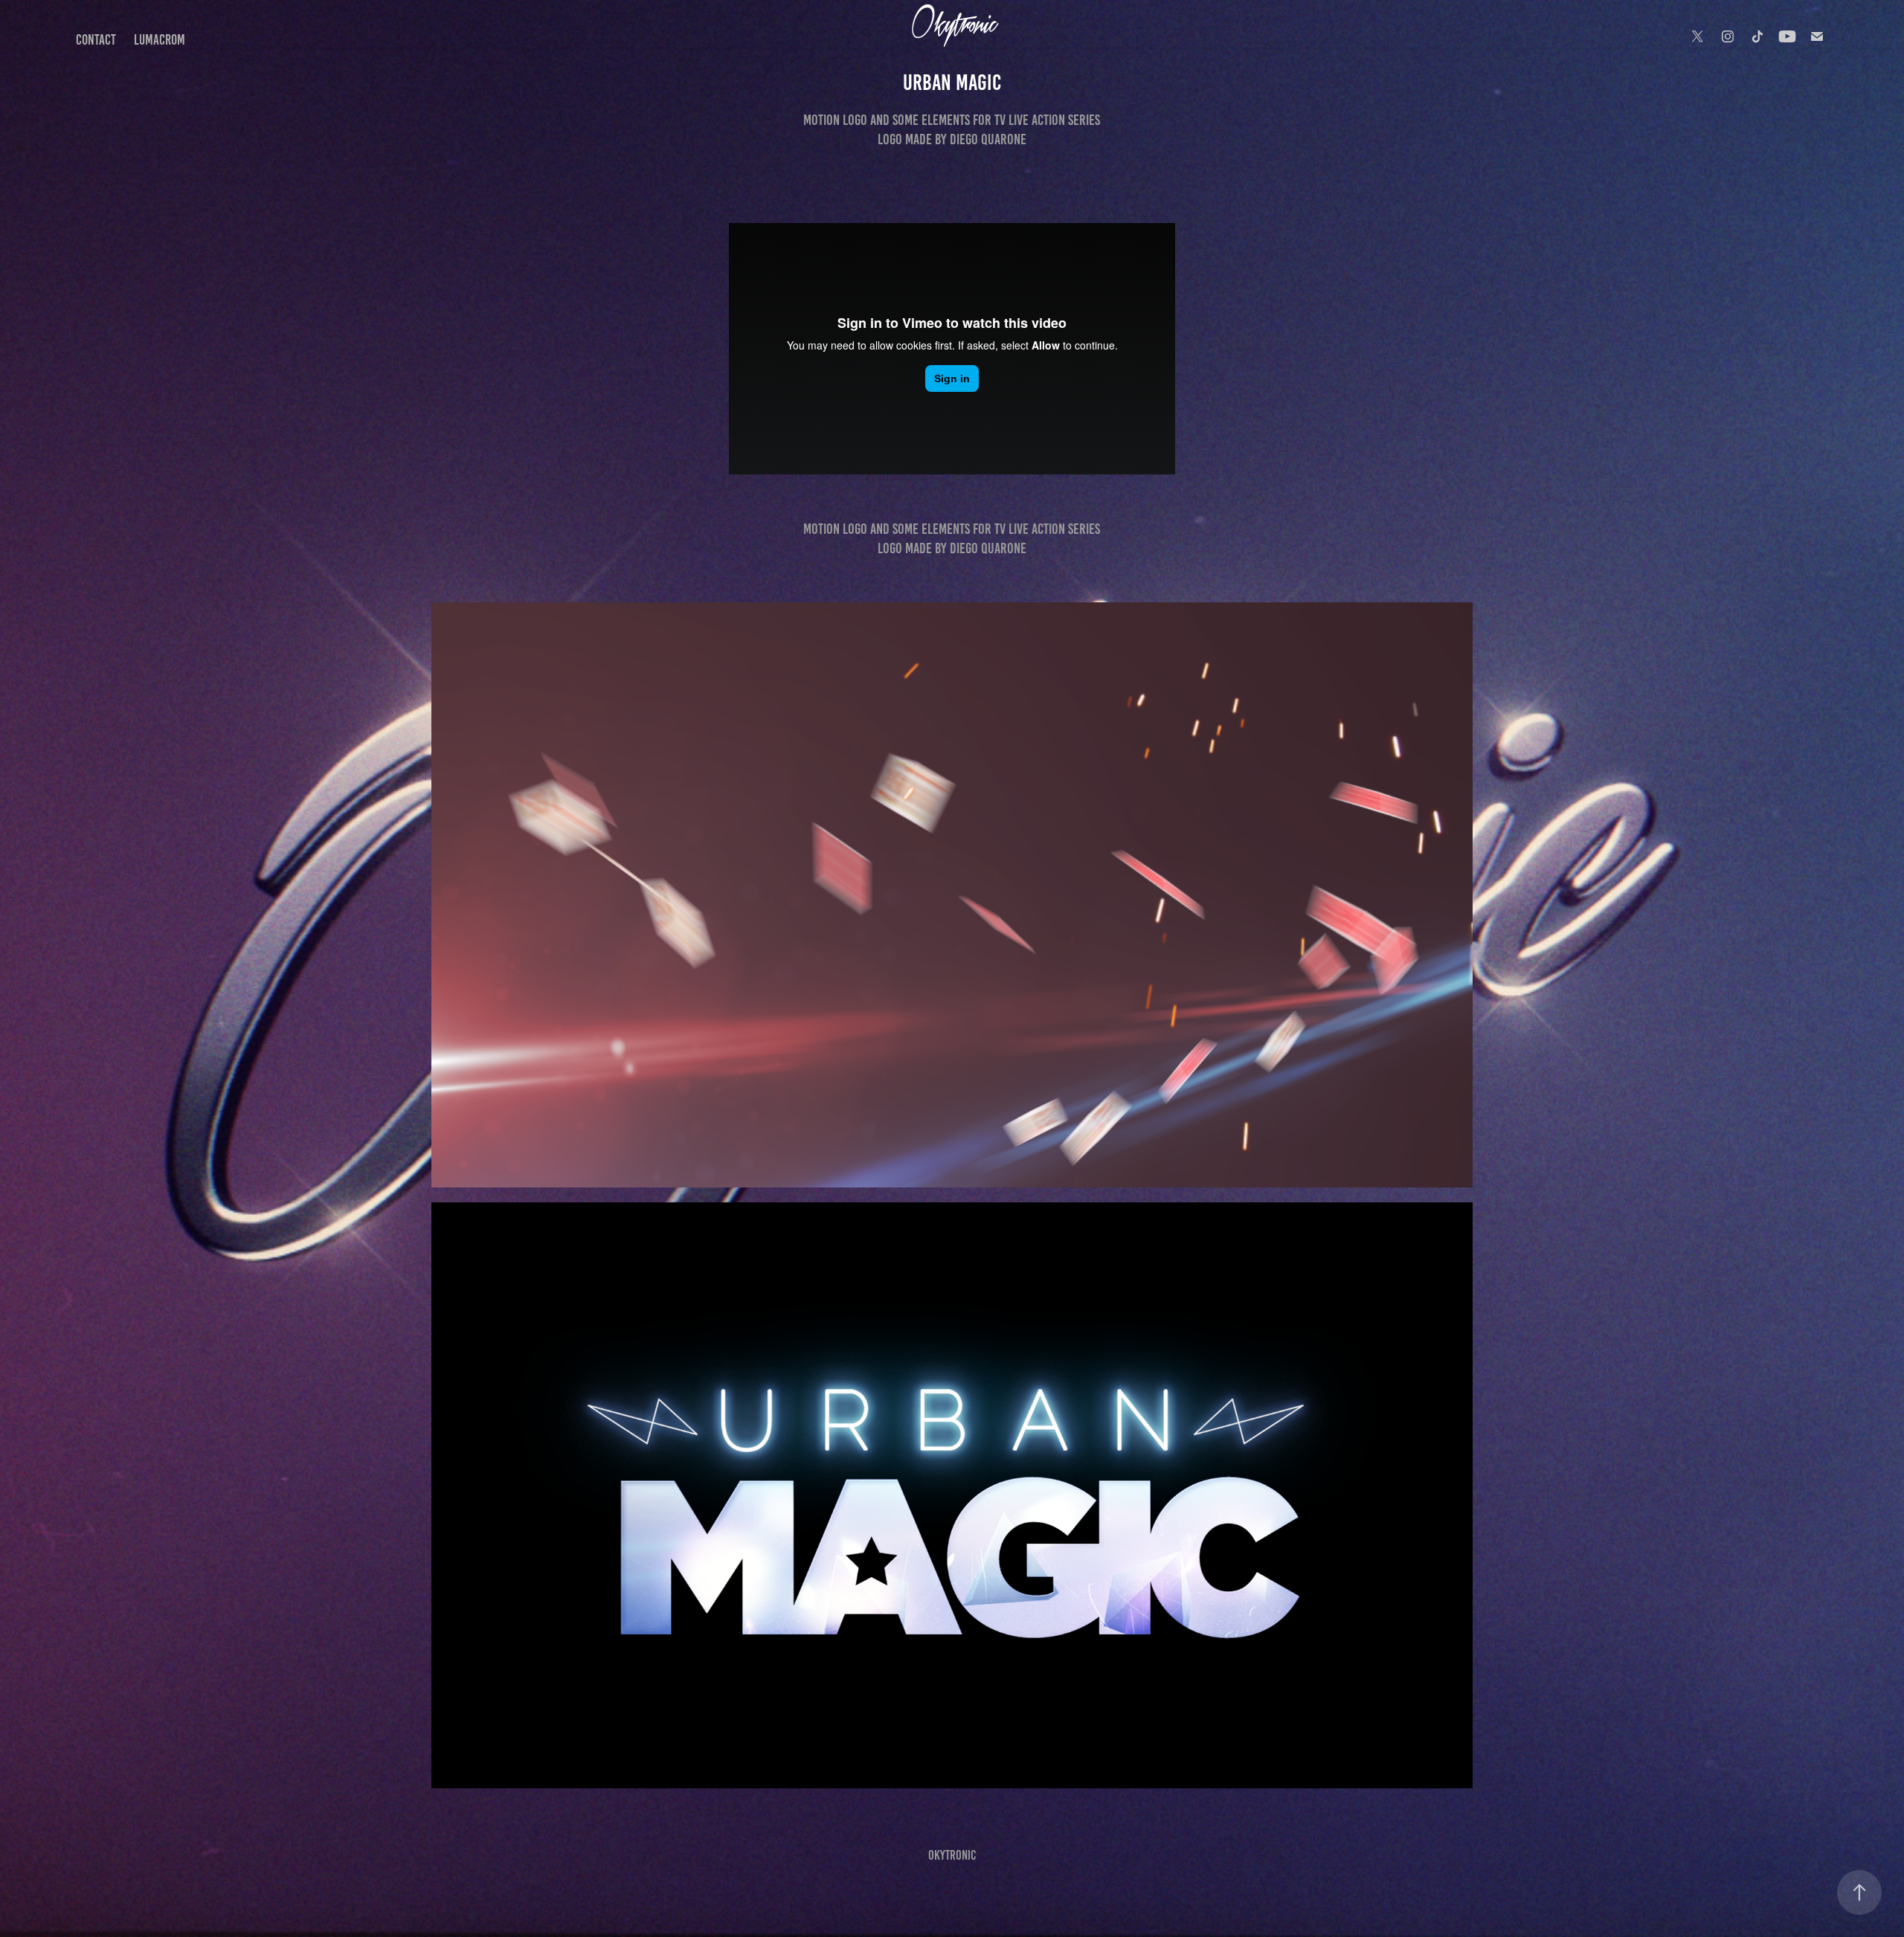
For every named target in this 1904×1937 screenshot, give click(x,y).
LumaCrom (160, 40)
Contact (96, 40)
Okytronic (952, 1855)
